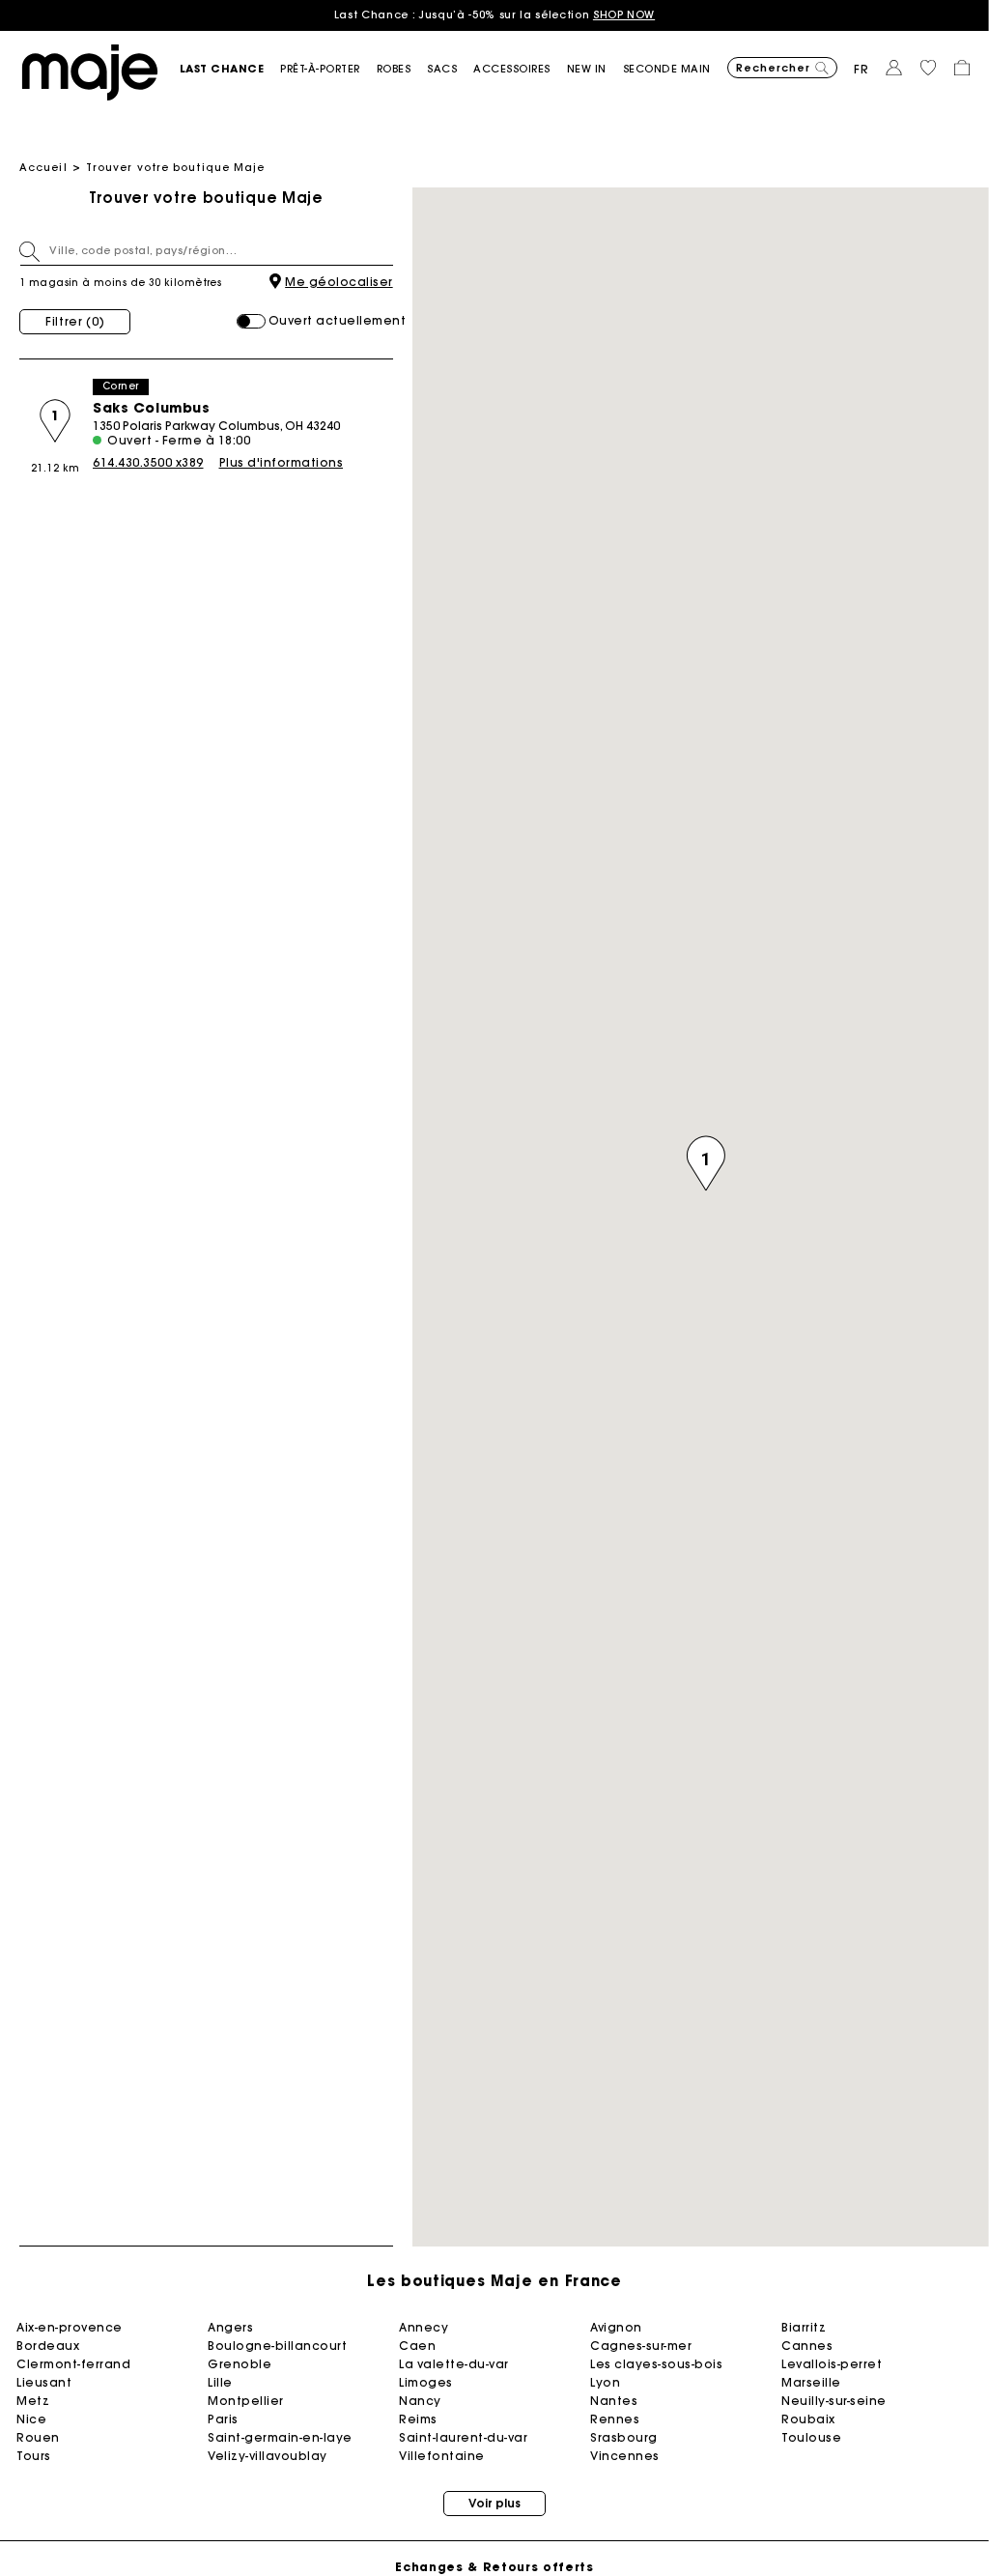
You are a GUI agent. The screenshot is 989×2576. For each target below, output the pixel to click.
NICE (31, 2419)
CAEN (417, 2346)
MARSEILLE (811, 2382)
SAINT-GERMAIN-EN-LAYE (280, 2437)
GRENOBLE (240, 2364)
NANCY (420, 2401)
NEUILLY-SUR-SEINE (834, 2401)
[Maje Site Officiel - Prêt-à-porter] (90, 71)
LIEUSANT (44, 2382)
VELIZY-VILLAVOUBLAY (268, 2456)
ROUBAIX (808, 2419)
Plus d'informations (282, 462)
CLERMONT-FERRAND (73, 2364)
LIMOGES (426, 2382)
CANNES (807, 2346)
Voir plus (494, 2503)
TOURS (34, 2456)
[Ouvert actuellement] (251, 321)
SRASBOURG (624, 2437)
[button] (230, 69)
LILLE (220, 2382)
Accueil (43, 167)
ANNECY (424, 2327)
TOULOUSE (811, 2437)
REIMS (418, 2419)
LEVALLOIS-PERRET (832, 2364)
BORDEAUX (48, 2346)
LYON (605, 2382)
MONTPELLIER (246, 2401)
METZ (33, 2401)
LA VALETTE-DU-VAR (454, 2364)
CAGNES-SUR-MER (641, 2346)
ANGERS (230, 2327)
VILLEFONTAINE (442, 2456)
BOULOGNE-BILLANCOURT (277, 2346)
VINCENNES (625, 2456)
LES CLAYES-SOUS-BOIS (656, 2364)
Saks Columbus (152, 408)
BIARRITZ (804, 2327)
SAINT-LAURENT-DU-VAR (463, 2437)
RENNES (615, 2419)
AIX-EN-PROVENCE (70, 2327)
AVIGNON (616, 2327)
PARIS (223, 2419)
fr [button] (862, 69)
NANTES (614, 2401)
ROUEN (38, 2437)
